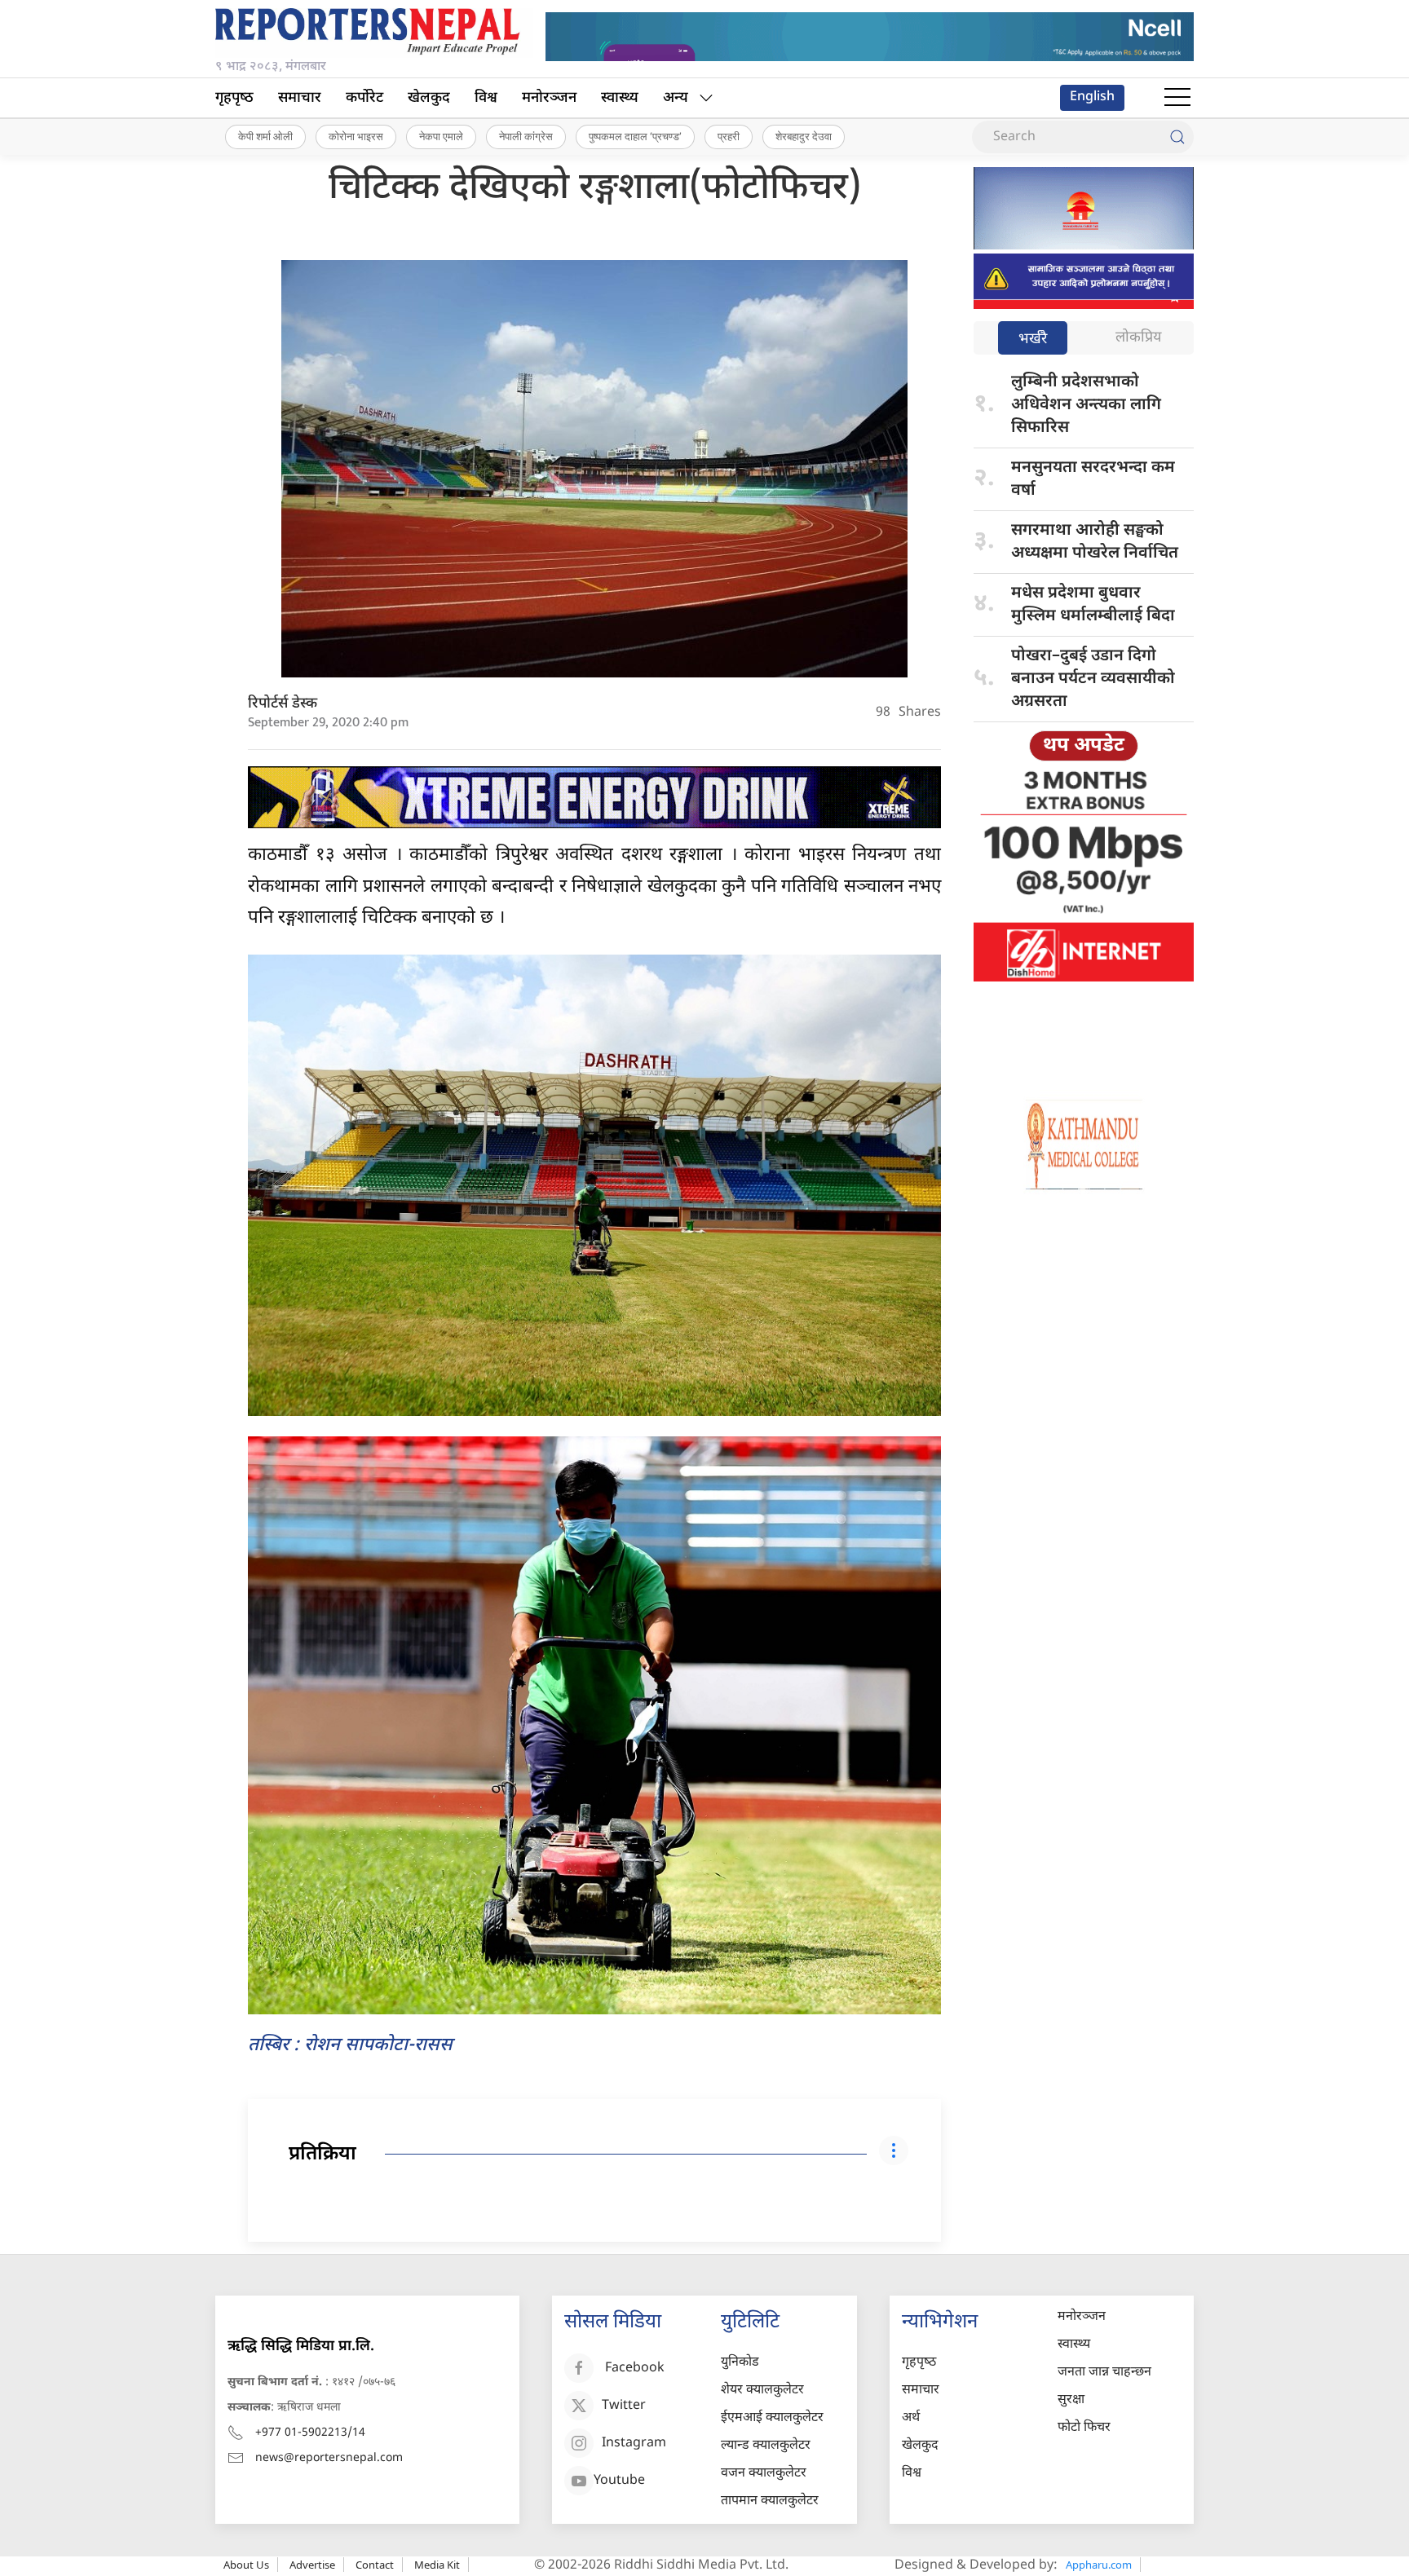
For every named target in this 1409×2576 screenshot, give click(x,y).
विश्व (486, 98)
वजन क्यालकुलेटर (764, 2474)
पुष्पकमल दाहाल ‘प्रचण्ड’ (635, 136)
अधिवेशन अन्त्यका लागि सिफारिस (1086, 405)
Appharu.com (1099, 2565)
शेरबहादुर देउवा (804, 136)
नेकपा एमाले (441, 136)
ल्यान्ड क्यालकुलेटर (766, 2446)
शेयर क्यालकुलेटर (762, 2391)
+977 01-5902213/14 (310, 2433)
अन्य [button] (676, 98)
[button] (1177, 98)
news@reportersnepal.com (329, 2458)
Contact (375, 2565)
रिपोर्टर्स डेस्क (283, 704)
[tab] (1033, 340)
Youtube (619, 2481)
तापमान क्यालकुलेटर (770, 2501)
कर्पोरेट (364, 98)
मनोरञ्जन (549, 98)
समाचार (300, 98)
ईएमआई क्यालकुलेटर (772, 2418)
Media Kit (437, 2565)
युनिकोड (740, 2363)
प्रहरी (729, 136)
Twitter (624, 2406)
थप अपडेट (1084, 746)
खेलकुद (429, 98)
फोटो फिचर (1084, 2428)
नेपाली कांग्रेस (526, 136)
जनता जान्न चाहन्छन (1104, 2373)
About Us (246, 2565)
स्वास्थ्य (620, 98)
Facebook (635, 2369)
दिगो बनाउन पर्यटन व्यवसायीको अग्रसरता (1093, 679)
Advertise (312, 2565)
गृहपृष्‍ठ (234, 98)
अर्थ (911, 2418)
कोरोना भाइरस (356, 136)
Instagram (634, 2444)
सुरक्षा (1071, 2400)
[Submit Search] (1177, 137)
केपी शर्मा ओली (265, 136)
